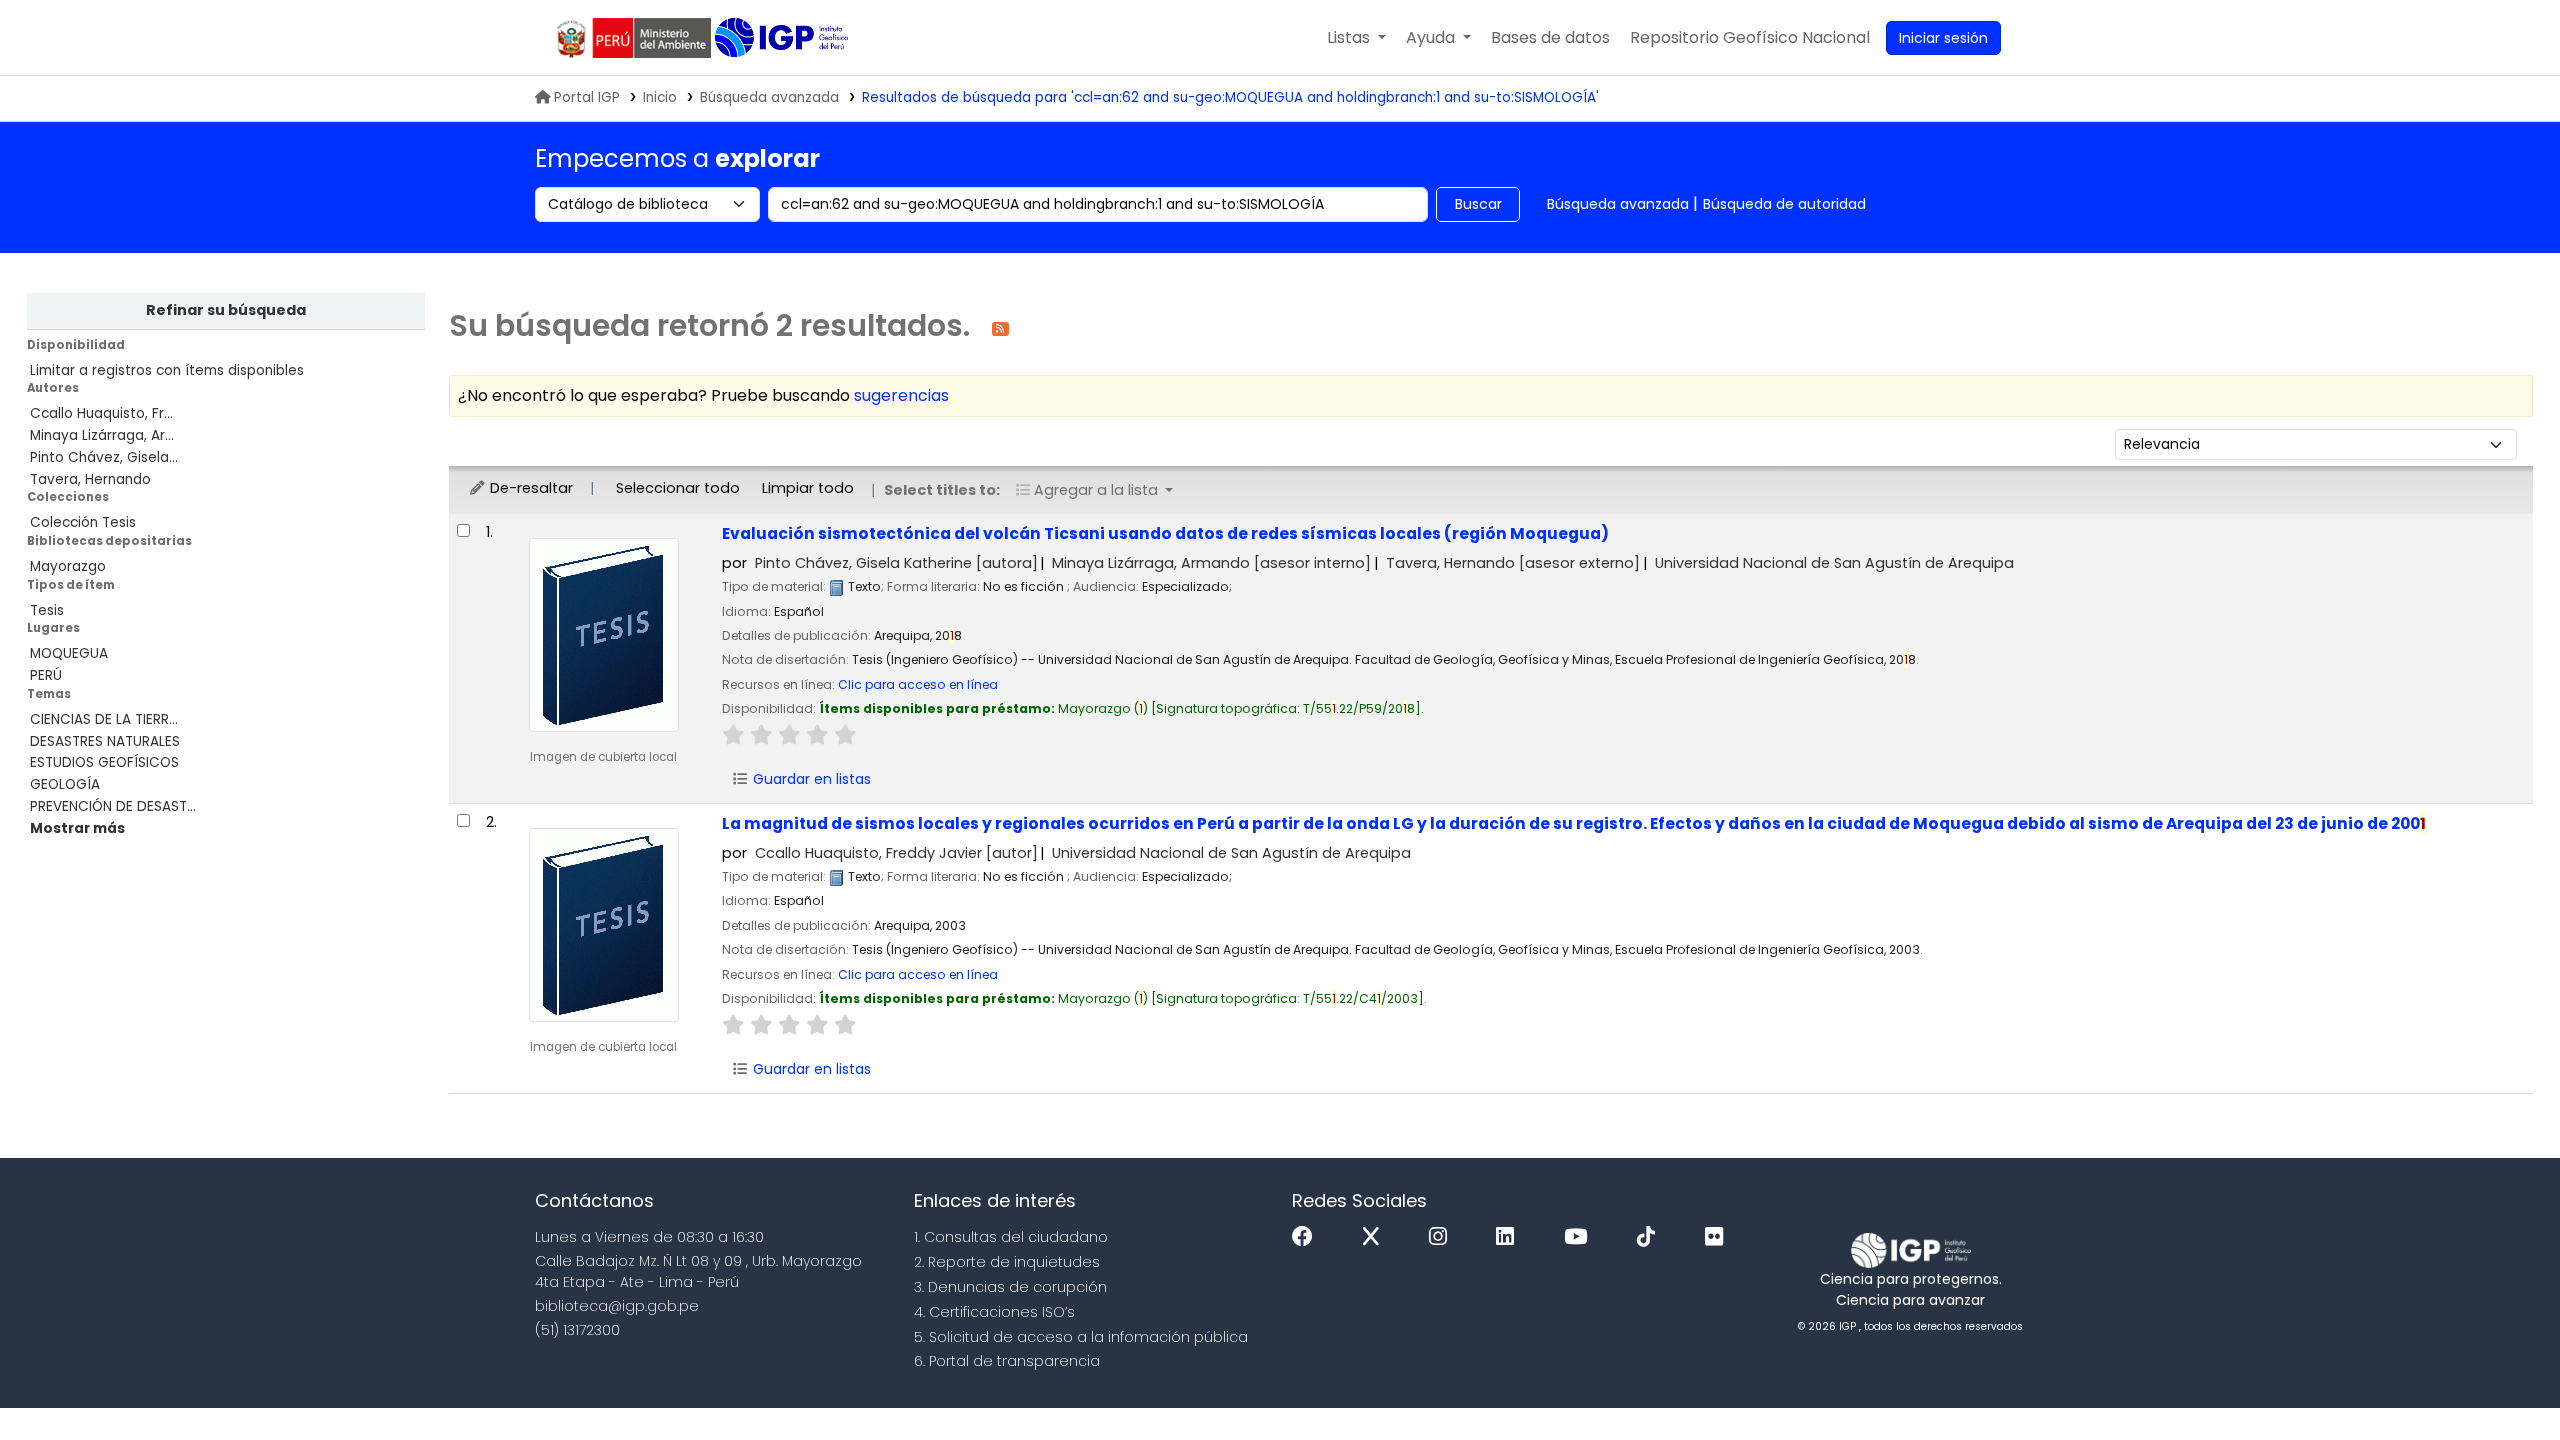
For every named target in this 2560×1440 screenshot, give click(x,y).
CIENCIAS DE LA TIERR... (104, 719)
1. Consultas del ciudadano (1011, 1237)
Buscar (1478, 204)
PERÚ (46, 675)
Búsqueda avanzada (769, 97)
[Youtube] (1580, 1237)
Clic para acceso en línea (918, 684)
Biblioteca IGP (783, 38)
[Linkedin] (1510, 1237)
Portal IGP (587, 97)
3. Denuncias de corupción (1010, 1287)
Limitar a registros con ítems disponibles (167, 370)
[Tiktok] (1651, 1237)
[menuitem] (1750, 38)
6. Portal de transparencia (1007, 1361)
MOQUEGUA (69, 653)
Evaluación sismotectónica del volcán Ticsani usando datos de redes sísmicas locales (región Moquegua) (1165, 533)
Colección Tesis (83, 522)
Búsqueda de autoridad (1784, 204)
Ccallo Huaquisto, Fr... (101, 413)
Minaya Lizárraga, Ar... (102, 435)
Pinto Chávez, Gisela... (104, 457)
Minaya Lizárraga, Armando (1211, 563)
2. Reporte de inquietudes (1007, 1262)
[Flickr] (1719, 1237)
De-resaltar (529, 488)
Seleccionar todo (678, 488)
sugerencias (901, 395)
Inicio (660, 97)
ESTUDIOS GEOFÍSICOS (104, 762)
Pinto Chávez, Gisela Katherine (896, 563)
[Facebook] (1307, 1237)
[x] (1376, 1237)
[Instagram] (1443, 1237)
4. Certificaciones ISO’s (994, 1312)
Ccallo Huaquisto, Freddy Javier (896, 853)
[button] (1356, 38)
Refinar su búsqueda (226, 310)
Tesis (47, 610)
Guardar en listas (810, 779)
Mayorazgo (68, 566)
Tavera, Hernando (90, 479)
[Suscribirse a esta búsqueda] (1000, 327)
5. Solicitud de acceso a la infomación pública (1081, 1337)
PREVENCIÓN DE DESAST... (113, 806)
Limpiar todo (808, 488)
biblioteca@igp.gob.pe (617, 1306)
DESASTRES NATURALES (105, 741)
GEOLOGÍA (65, 784)
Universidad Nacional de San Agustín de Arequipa (1834, 563)
